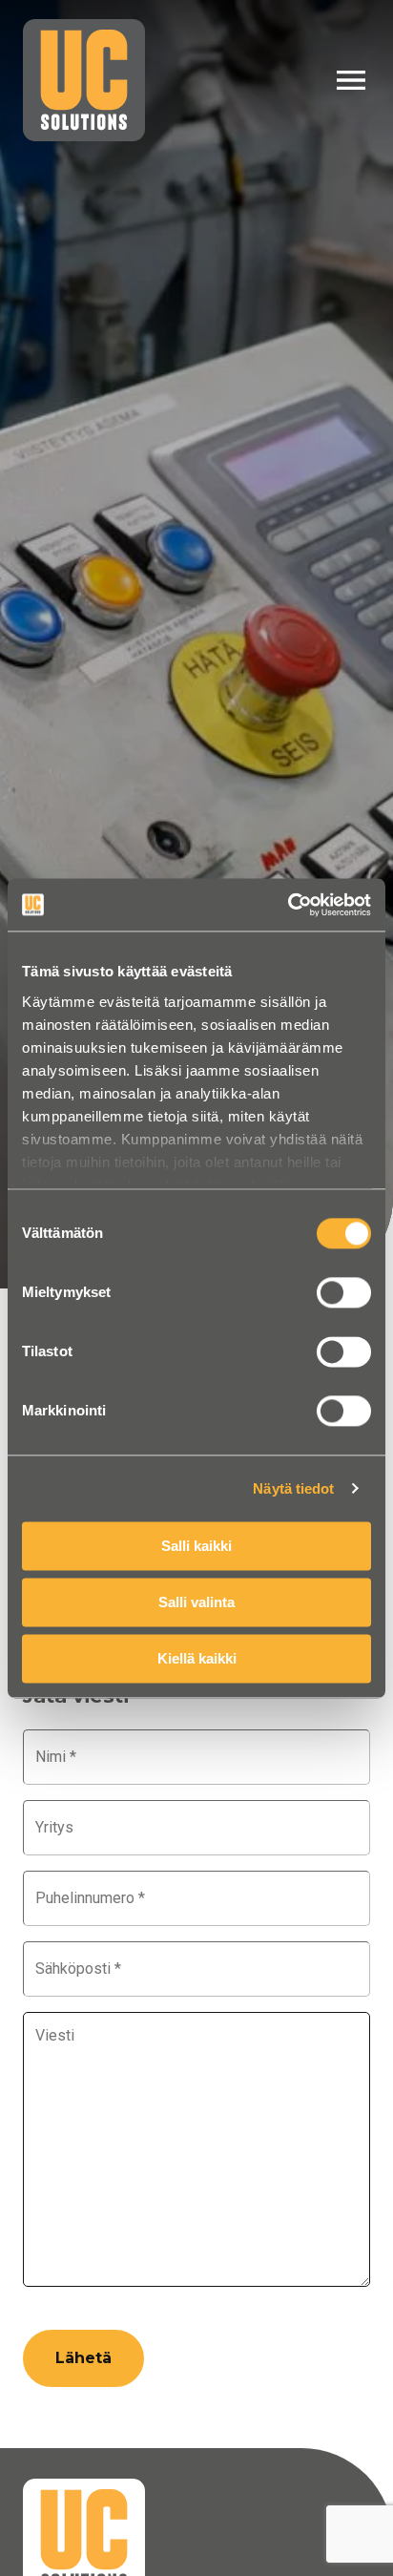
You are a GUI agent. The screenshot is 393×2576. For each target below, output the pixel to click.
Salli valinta (196, 1602)
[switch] (344, 1292)
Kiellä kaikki (197, 1658)
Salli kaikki (196, 1546)
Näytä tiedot (293, 1488)
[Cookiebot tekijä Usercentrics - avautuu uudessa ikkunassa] (288, 905)
